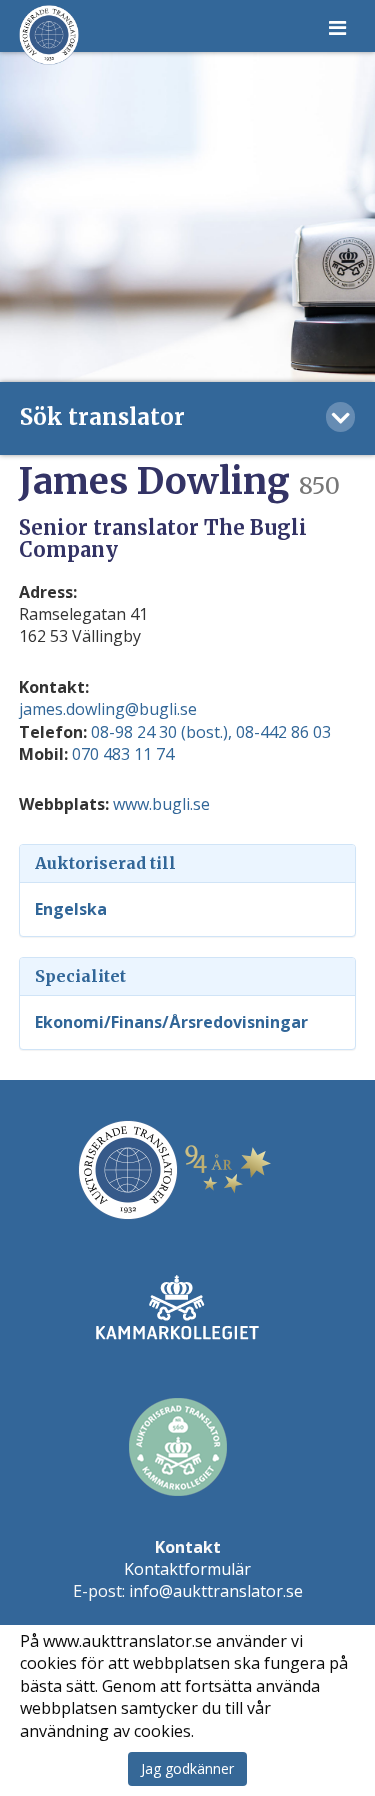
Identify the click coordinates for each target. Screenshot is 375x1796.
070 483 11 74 (123, 754)
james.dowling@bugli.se (108, 709)
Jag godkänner (187, 1768)
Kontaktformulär (187, 1569)
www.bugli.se (161, 804)
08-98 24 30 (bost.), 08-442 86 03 (211, 732)
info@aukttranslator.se (216, 1591)
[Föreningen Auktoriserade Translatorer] (49, 35)
